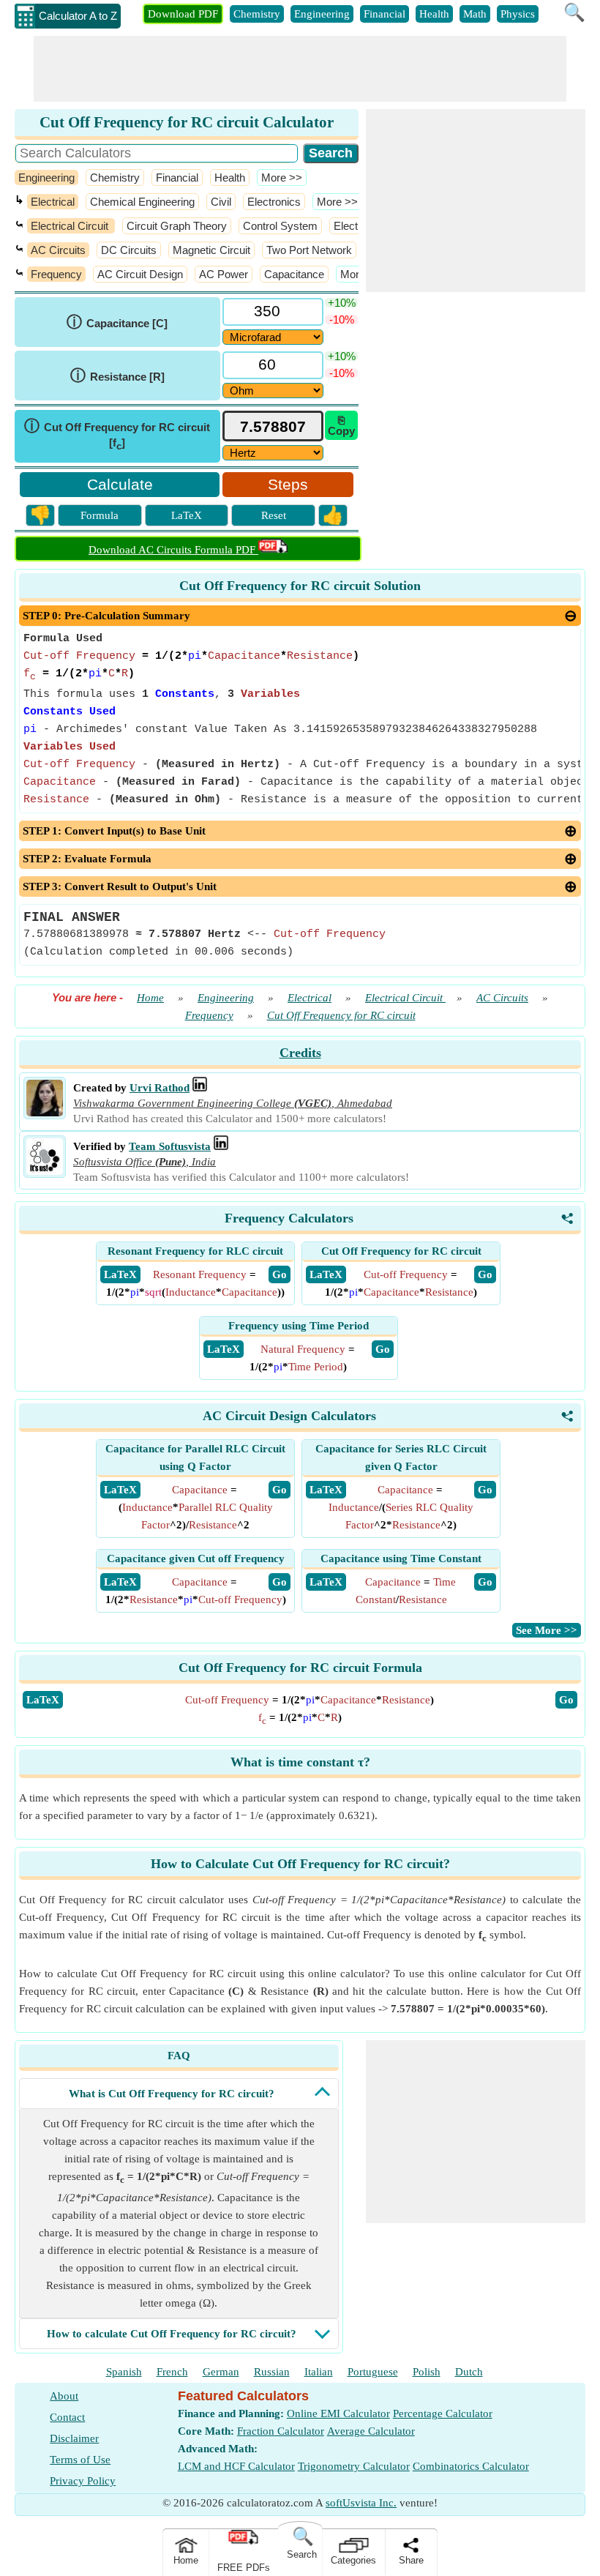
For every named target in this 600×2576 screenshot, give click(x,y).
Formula (100, 515)
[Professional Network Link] (200, 1088)
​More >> (282, 178)
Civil (221, 202)
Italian (319, 2372)
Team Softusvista (170, 1146)
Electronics (274, 202)
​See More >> (547, 1630)
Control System (280, 226)
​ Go (280, 1274)
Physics (518, 14)
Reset (274, 515)
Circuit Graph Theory (177, 226)
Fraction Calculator (281, 2431)
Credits (300, 1053)
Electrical (53, 202)
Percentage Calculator (443, 2413)
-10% (342, 320)
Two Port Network (309, 250)
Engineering (322, 14)
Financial (385, 14)
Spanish (124, 2372)
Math (475, 14)
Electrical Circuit (71, 226)
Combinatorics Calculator (471, 2466)
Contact (67, 2417)
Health (434, 14)
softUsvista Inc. (361, 2503)
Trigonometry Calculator (354, 2466)
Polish (427, 2372)
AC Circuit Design (140, 274)
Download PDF (183, 14)
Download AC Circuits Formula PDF (173, 550)
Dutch (469, 2372)
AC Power (224, 274)
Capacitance (294, 274)
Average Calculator (371, 2431)
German (221, 2372)
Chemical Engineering (142, 202)
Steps (288, 484)
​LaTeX (43, 1700)
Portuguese (373, 2372)
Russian (272, 2372)
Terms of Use (80, 2460)
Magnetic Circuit (211, 250)
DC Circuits (129, 250)
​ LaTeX (120, 1274)
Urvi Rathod (160, 1088)
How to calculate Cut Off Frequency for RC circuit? (172, 2334)
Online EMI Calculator (338, 2413)
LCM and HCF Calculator (236, 2466)
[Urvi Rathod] (45, 1113)
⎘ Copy (341, 425)
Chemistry (257, 14)
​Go (566, 1700)
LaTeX (187, 515)
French (172, 2372)
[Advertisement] (300, 69)
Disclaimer (74, 2438)
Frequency (56, 274)
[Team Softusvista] (45, 1171)
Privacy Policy (83, 2481)
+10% (342, 303)
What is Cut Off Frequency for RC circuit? (172, 2094)
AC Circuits (58, 250)
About (64, 2396)
